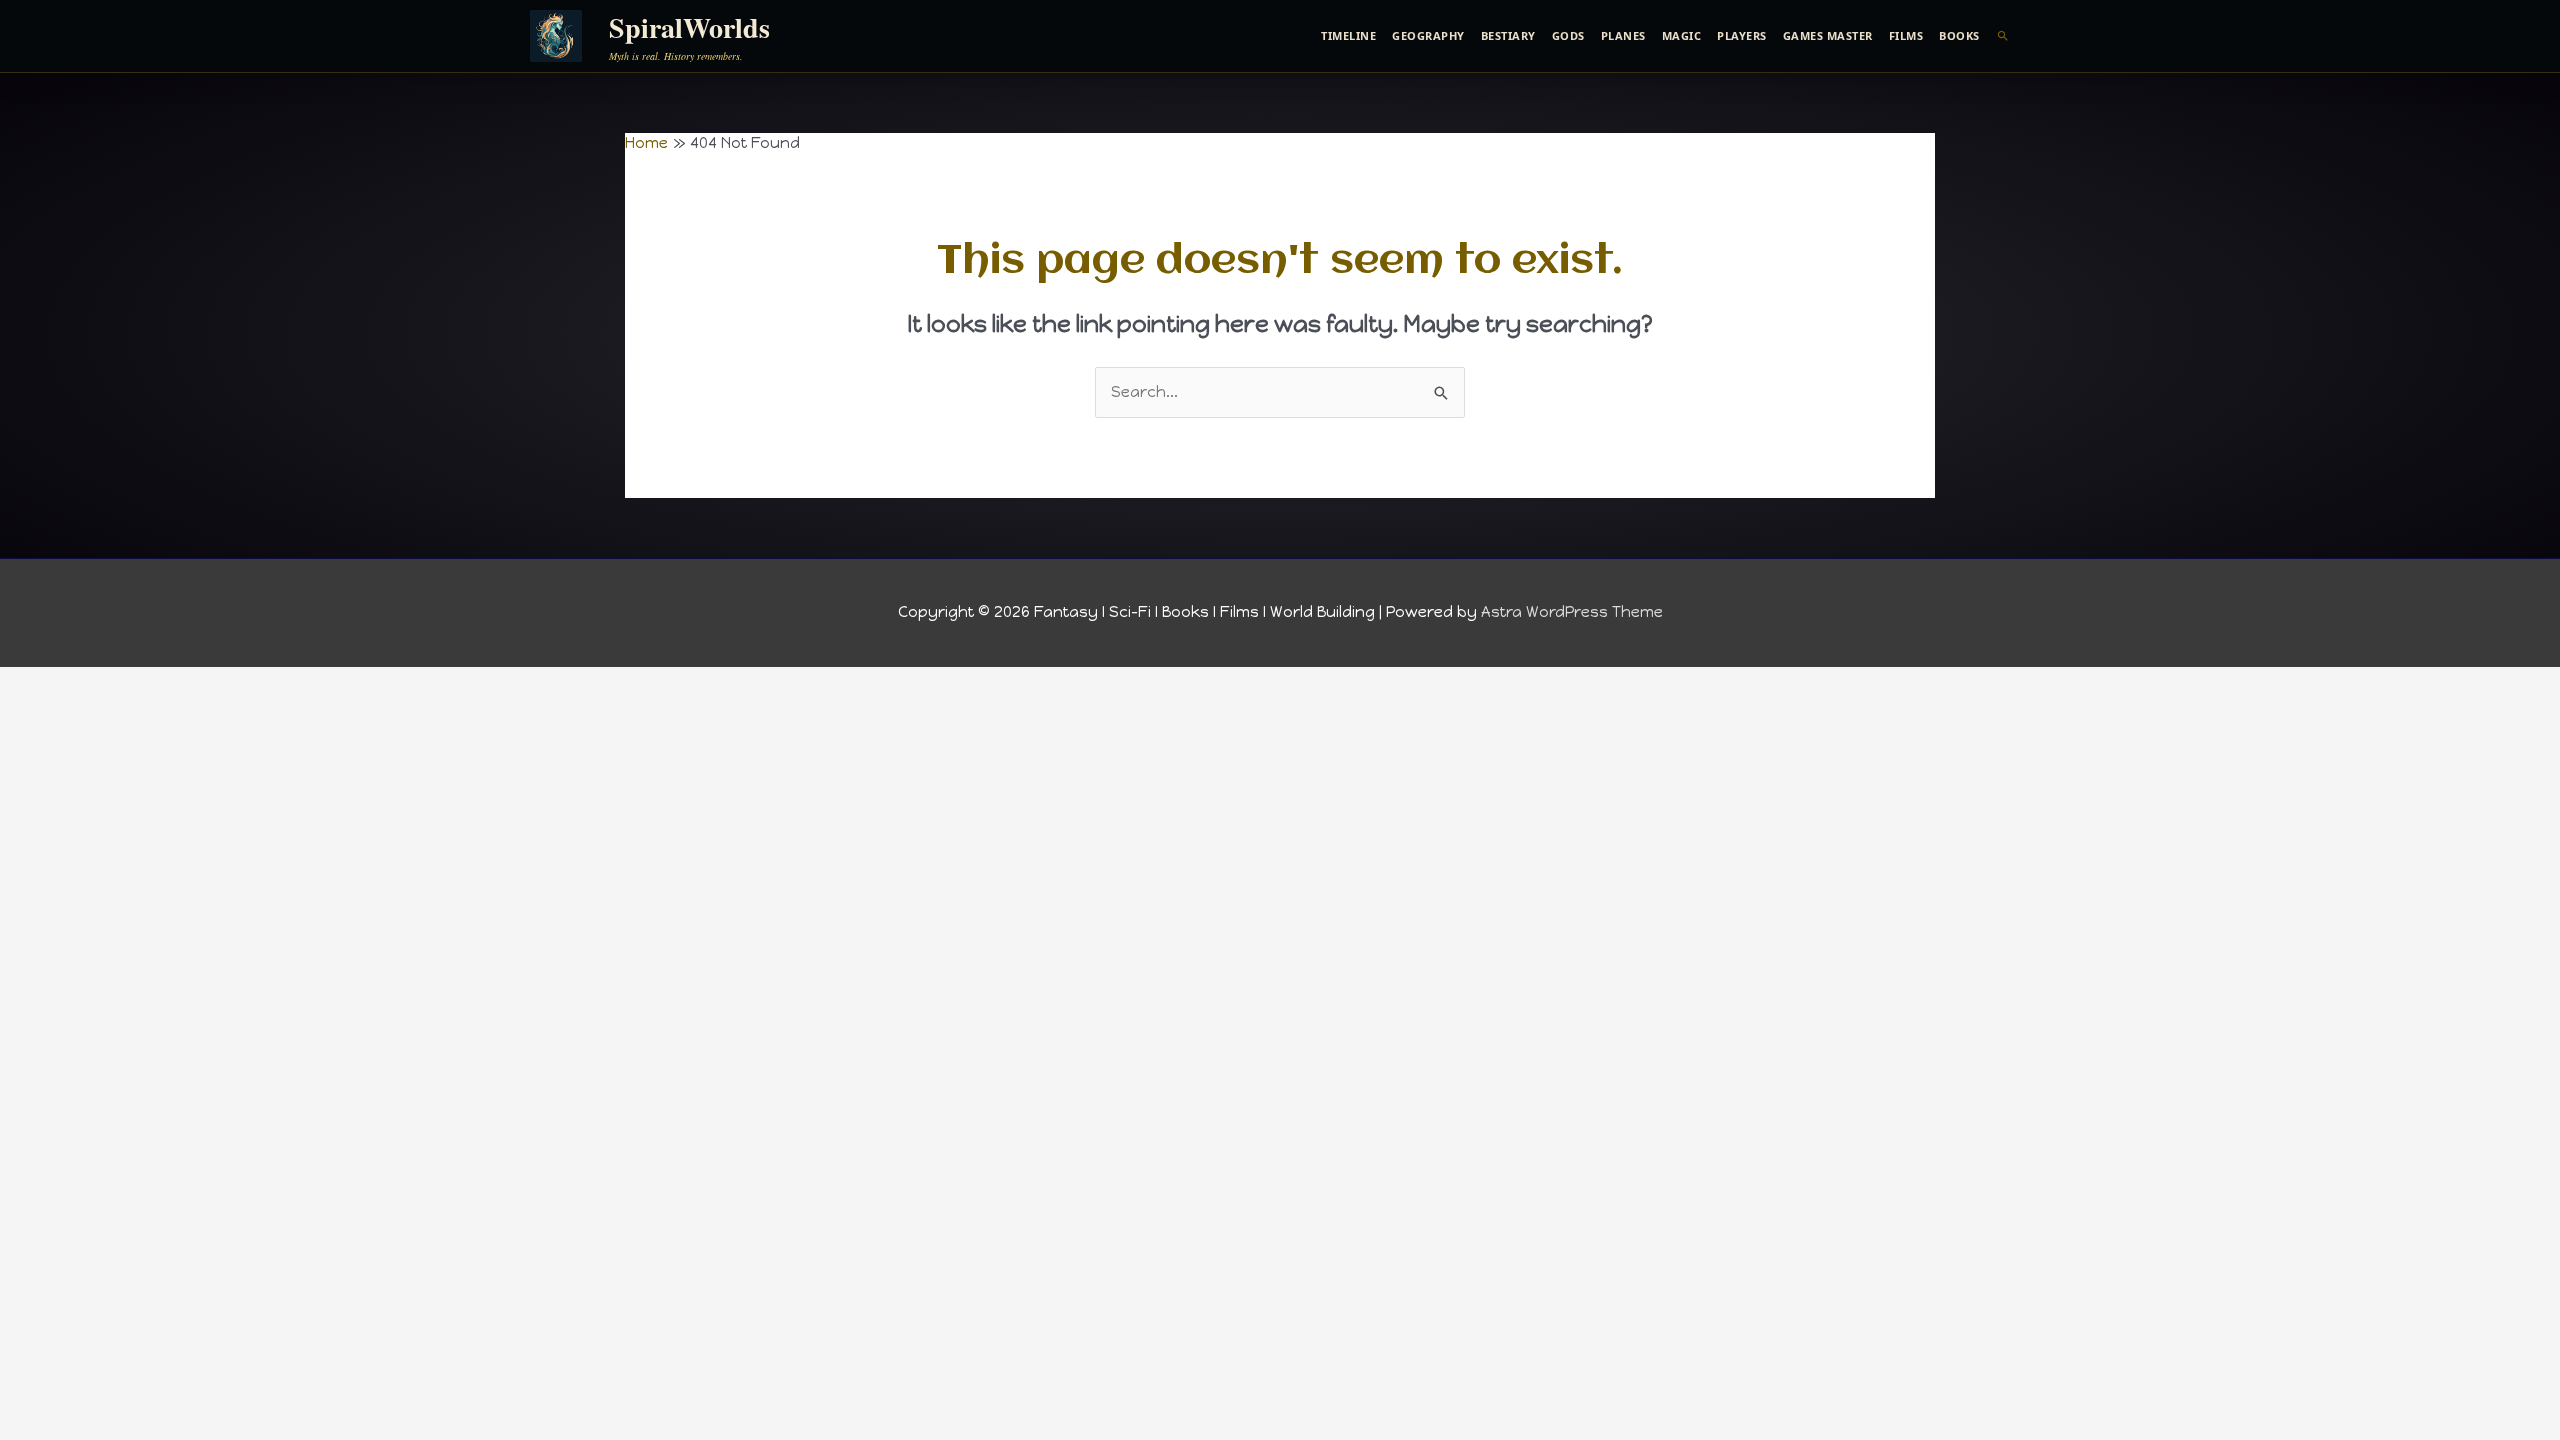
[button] (2003, 36)
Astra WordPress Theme (1572, 612)
